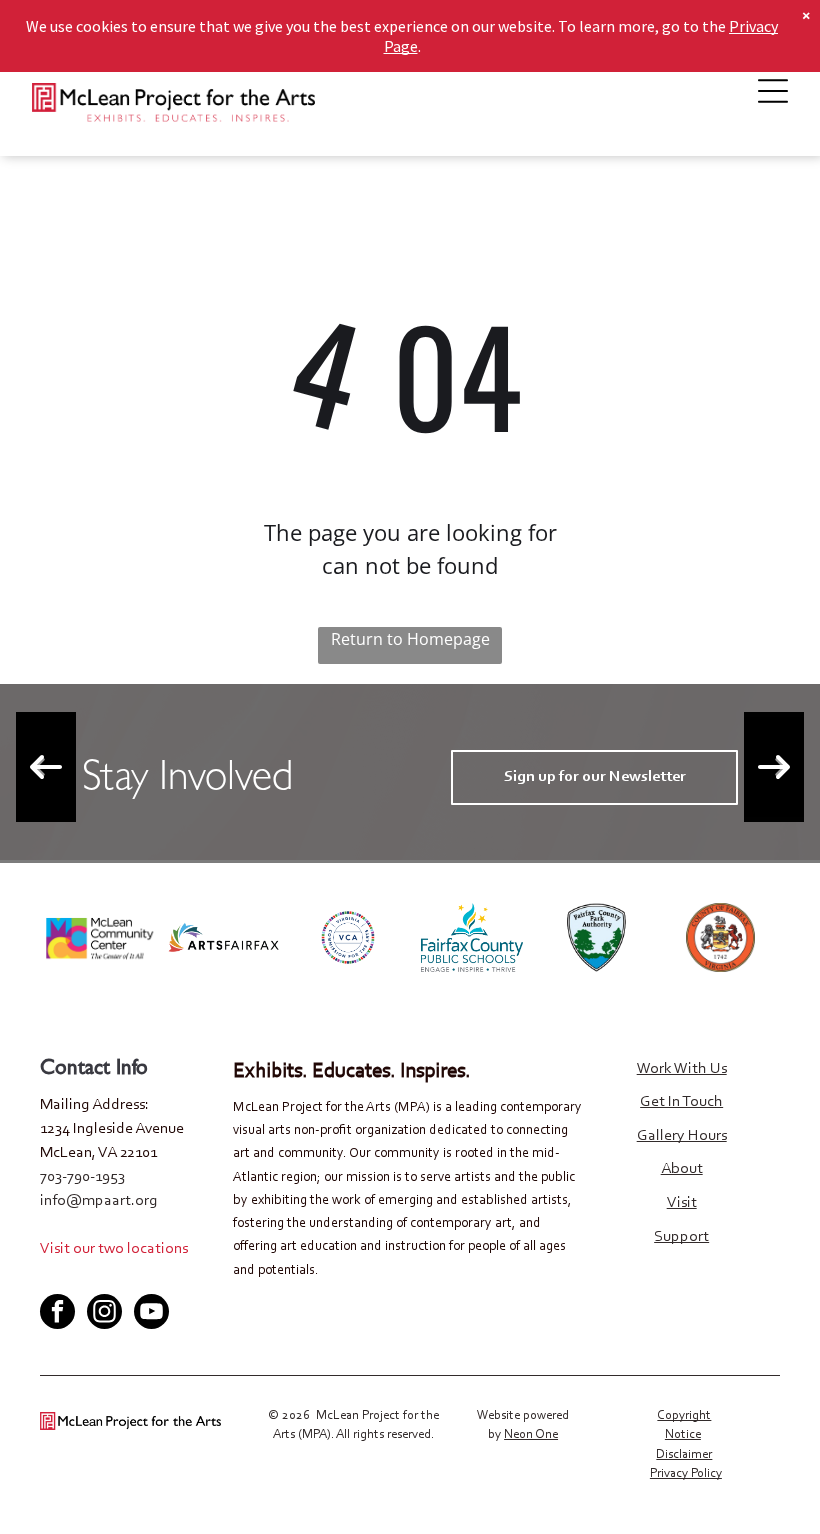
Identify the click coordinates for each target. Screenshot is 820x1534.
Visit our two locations (114, 1249)
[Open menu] (773, 91)
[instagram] (104, 1314)
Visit (682, 1203)
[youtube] (120, 1277)
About (682, 1169)
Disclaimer (684, 1454)
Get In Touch (681, 1102)
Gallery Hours (682, 1136)
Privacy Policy (686, 1473)
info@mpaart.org (99, 1201)
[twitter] (87, 1277)
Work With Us (682, 1069)
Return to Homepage (410, 639)
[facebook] (54, 1277)
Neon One (531, 1434)
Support (681, 1237)
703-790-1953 (82, 1177)
